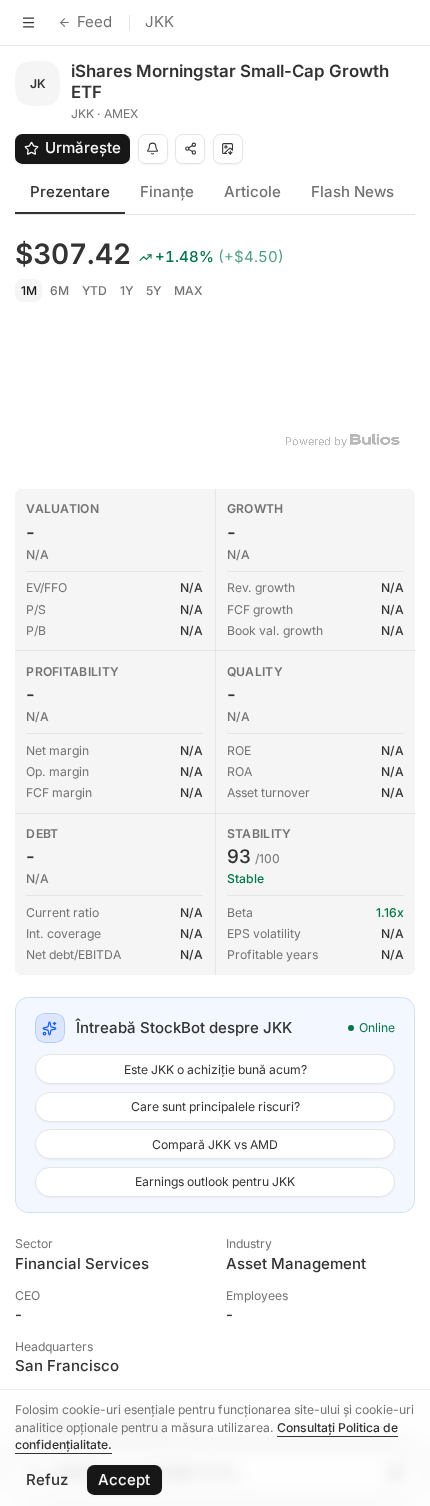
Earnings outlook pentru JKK (215, 1181)
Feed (94, 21)
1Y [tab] (126, 290)
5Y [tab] (153, 290)
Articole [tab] (252, 191)
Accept (124, 1479)
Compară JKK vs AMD (215, 1144)
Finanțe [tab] (167, 191)
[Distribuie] (190, 149)
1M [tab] (29, 290)
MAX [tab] (188, 290)
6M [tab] (59, 290)
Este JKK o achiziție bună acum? (215, 1069)
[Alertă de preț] (153, 149)
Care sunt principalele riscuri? (215, 1106)
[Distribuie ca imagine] (228, 149)
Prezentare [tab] (70, 191)
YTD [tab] (94, 290)
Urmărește (83, 147)
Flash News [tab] (352, 191)
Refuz (47, 1479)
